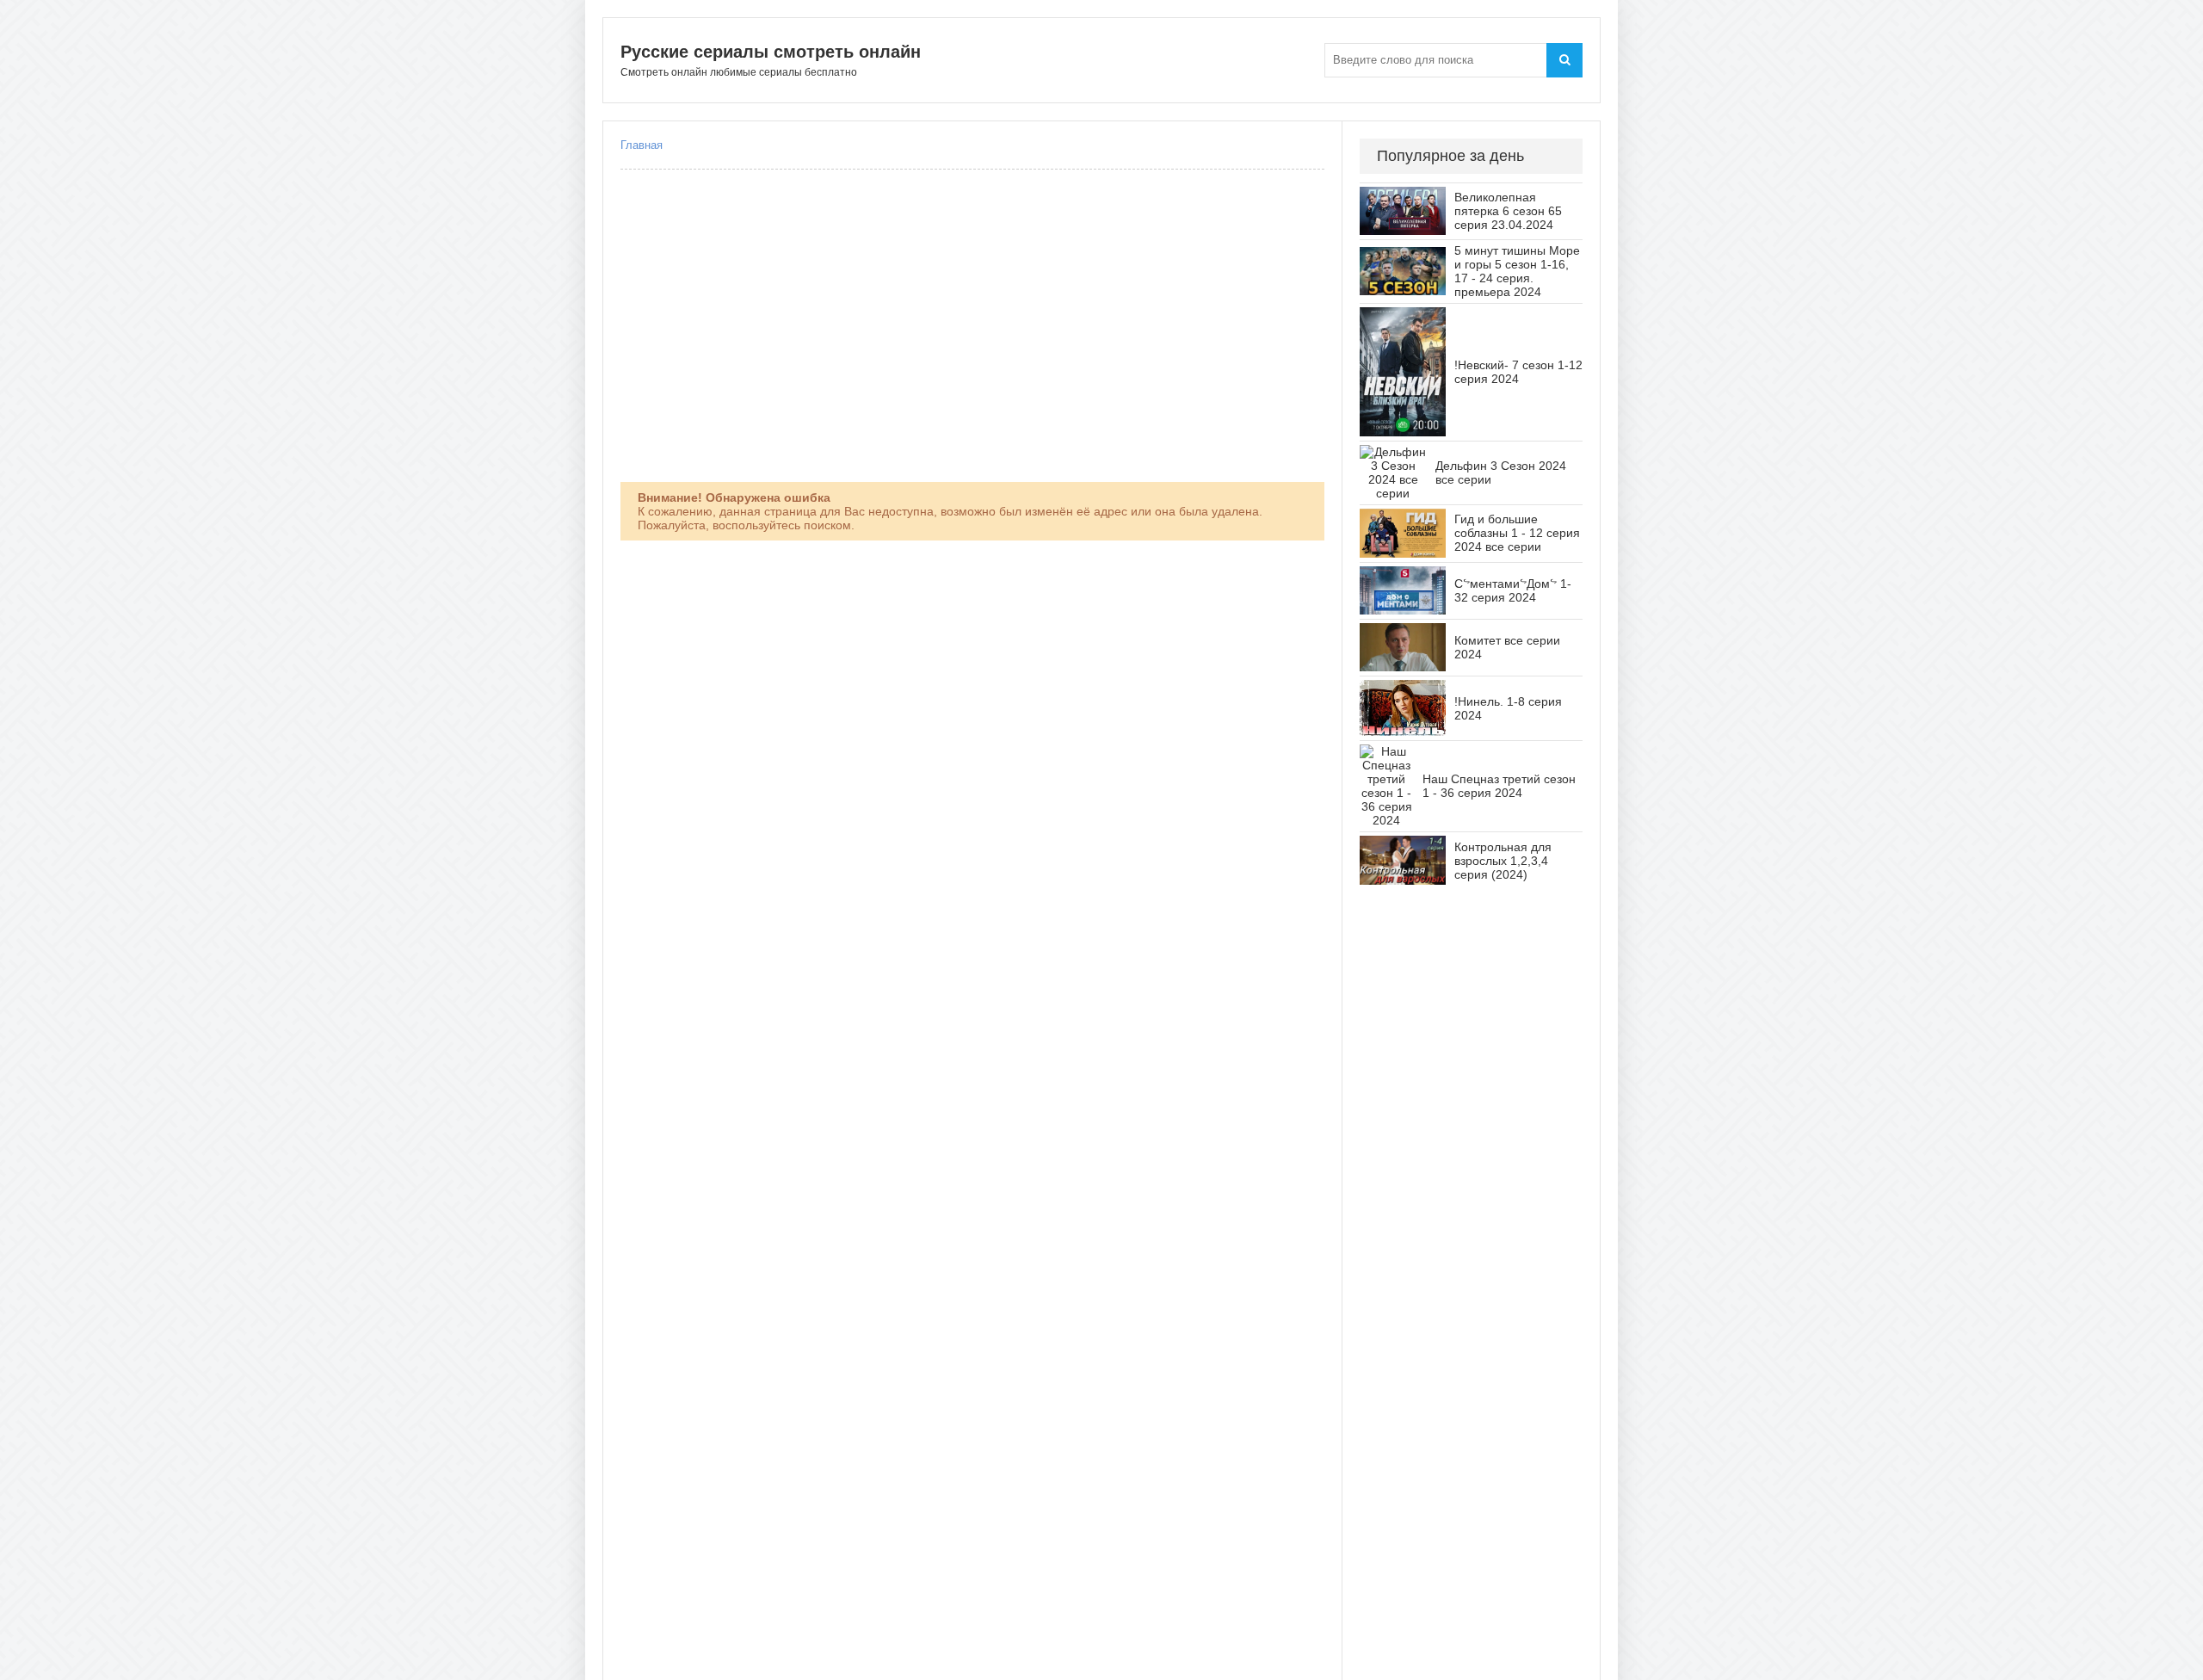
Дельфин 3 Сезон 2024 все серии (1501, 472)
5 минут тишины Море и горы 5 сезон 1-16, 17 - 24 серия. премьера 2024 (1517, 271)
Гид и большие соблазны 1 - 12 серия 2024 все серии (1517, 533)
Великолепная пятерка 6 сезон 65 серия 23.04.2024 (1508, 211)
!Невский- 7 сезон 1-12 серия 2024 (1518, 372)
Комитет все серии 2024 (1507, 647)
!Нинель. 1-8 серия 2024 (1508, 708)
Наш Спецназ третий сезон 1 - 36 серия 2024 (1499, 786)
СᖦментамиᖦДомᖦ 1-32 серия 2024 (1513, 590)
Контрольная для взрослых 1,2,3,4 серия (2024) (1503, 861)
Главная (642, 145)
